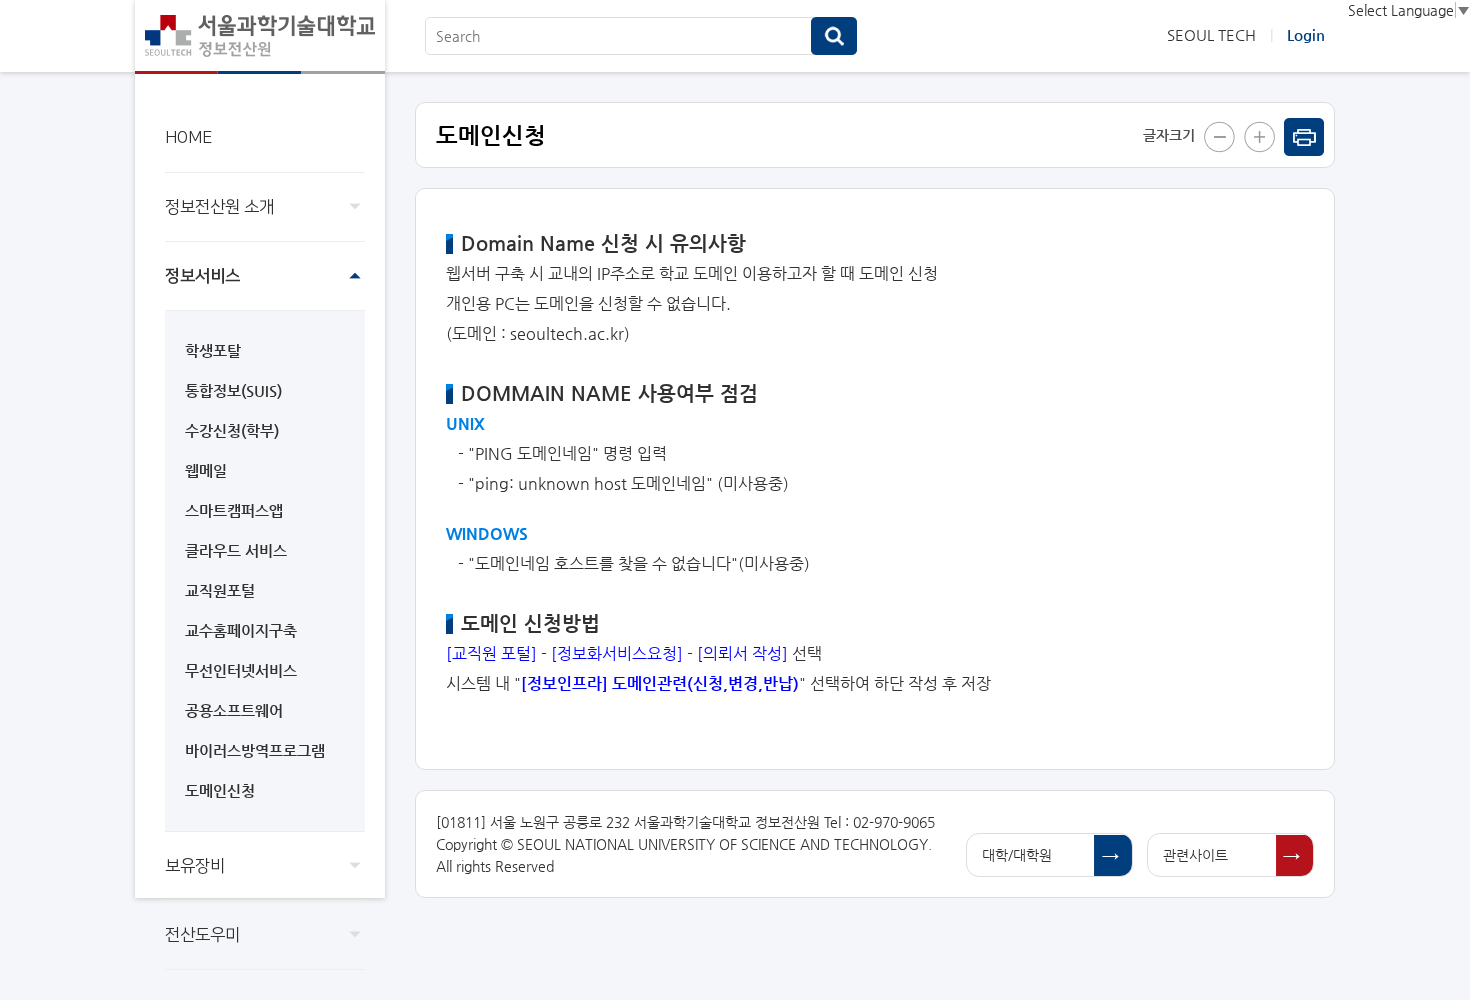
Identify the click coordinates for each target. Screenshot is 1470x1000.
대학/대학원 (1017, 855)
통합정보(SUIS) (233, 390)
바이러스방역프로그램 (255, 750)
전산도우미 (202, 935)
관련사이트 (1195, 855)
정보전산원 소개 (219, 207)
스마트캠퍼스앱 (234, 510)
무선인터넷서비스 (241, 670)
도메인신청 (220, 790)
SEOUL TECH (1211, 34)
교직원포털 (220, 590)
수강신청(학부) (232, 430)
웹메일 (206, 470)
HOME (188, 138)
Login (1306, 34)
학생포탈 (213, 350)
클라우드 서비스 (236, 550)
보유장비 (195, 866)
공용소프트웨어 (234, 710)
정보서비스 (202, 276)
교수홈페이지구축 (241, 630)
